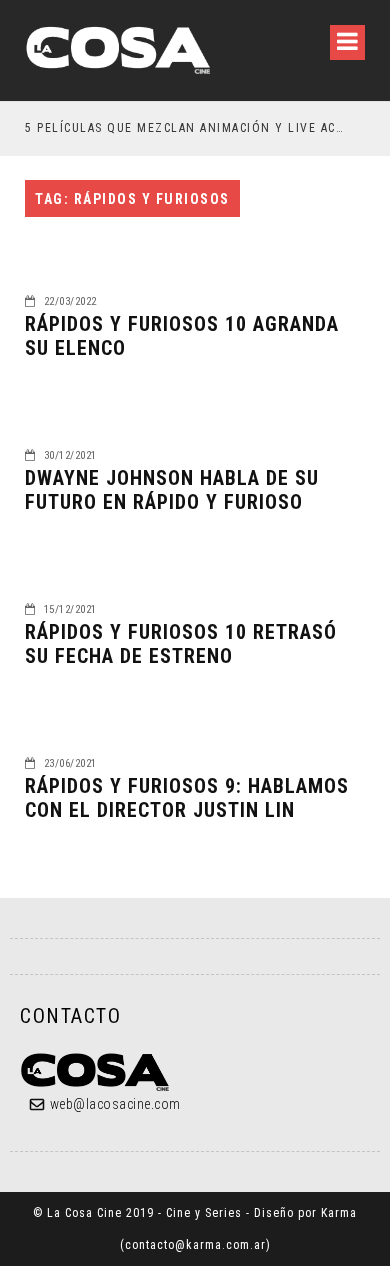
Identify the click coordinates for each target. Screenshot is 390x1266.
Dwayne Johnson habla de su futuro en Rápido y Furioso (172, 490)
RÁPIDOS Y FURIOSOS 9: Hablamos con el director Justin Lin (187, 798)
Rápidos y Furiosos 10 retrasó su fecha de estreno (181, 644)
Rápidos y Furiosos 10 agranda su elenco (182, 336)
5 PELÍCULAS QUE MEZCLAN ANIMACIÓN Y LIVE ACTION (186, 128)
